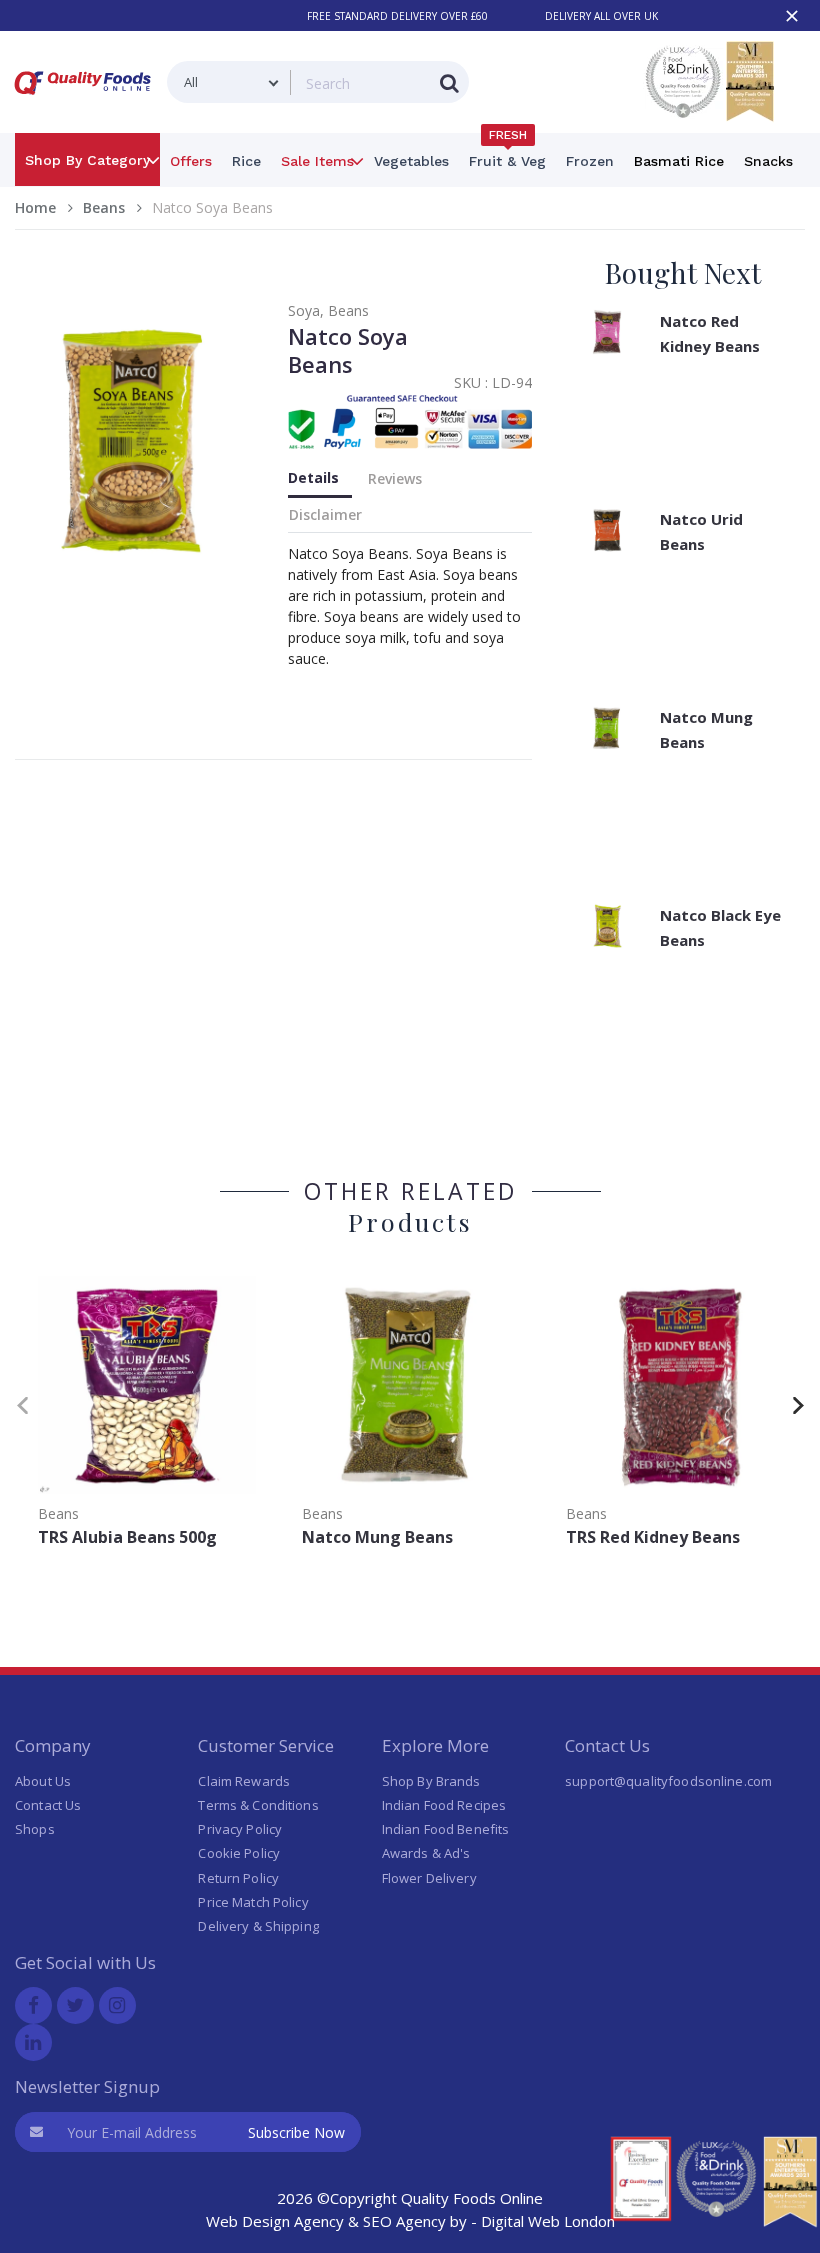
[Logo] (86, 98)
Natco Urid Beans (701, 531)
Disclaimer (325, 514)
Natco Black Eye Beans (720, 927)
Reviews (395, 478)
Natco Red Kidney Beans (710, 333)
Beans (104, 207)
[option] (147, 1413)
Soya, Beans (328, 310)
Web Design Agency (275, 2221)
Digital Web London (548, 2221)
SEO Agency (404, 2221)
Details (313, 477)
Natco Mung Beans (706, 729)
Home (35, 207)
